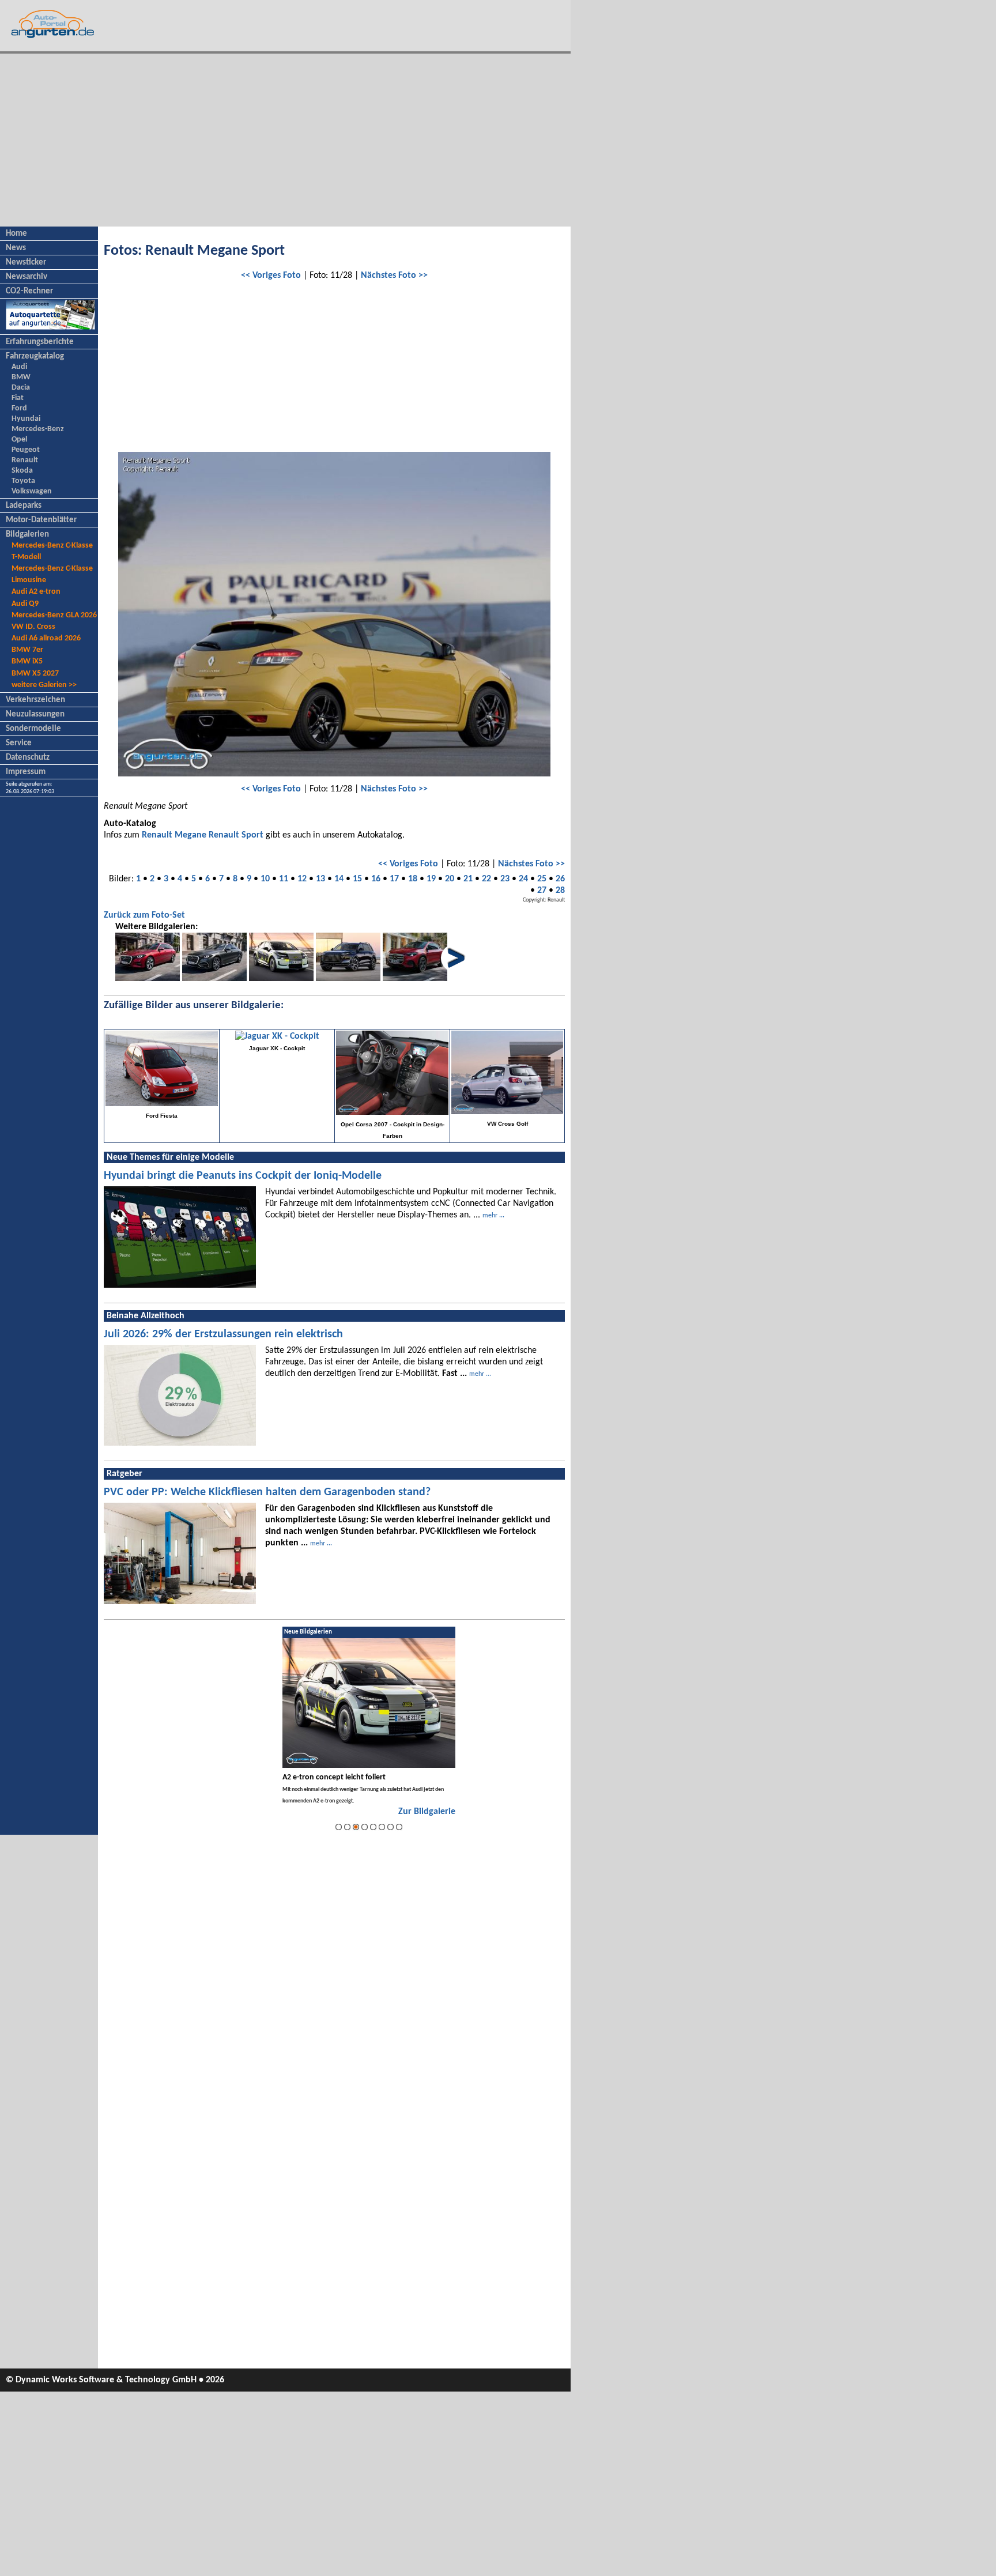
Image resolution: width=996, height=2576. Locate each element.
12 (302, 879)
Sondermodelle (33, 729)
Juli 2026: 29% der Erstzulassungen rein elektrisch (223, 1334)
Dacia (21, 388)
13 (320, 879)
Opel (19, 440)
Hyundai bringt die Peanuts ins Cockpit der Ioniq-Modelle (243, 1176)
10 (265, 879)
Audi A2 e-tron (36, 592)
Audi (19, 367)
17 (394, 879)
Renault (25, 460)
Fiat (18, 398)
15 (357, 879)
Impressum (26, 772)
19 (431, 879)
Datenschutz (28, 758)
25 (542, 879)
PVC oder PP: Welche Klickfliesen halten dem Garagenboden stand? (267, 1492)
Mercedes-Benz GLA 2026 (54, 615)
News (16, 248)
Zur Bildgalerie (427, 1812)
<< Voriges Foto (271, 276)
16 (376, 879)
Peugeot (26, 450)
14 (339, 879)
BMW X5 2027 (35, 674)
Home (16, 234)
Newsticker (26, 263)
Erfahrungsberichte (40, 342)
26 (560, 879)
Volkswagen (32, 491)
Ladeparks (24, 506)
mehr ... (493, 1216)
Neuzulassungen (35, 714)
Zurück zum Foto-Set (144, 915)
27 (542, 891)
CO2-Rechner (29, 291)
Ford (19, 408)
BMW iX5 (27, 661)
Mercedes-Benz (38, 429)
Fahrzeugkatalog (35, 357)
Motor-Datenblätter (41, 520)
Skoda (22, 471)
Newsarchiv (27, 277)
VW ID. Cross (33, 627)
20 (450, 879)
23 (505, 879)
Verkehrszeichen (35, 700)
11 (284, 879)
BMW (21, 377)
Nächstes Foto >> (394, 276)
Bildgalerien (27, 535)
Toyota (23, 481)
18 (413, 879)
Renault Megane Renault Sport (203, 835)
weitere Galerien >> (44, 685)
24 (523, 879)
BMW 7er (27, 650)
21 (468, 879)
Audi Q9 (25, 604)
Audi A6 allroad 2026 (46, 638)
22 (486, 879)
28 (560, 891)
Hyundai (26, 419)
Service (19, 743)
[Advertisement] (285, 140)
